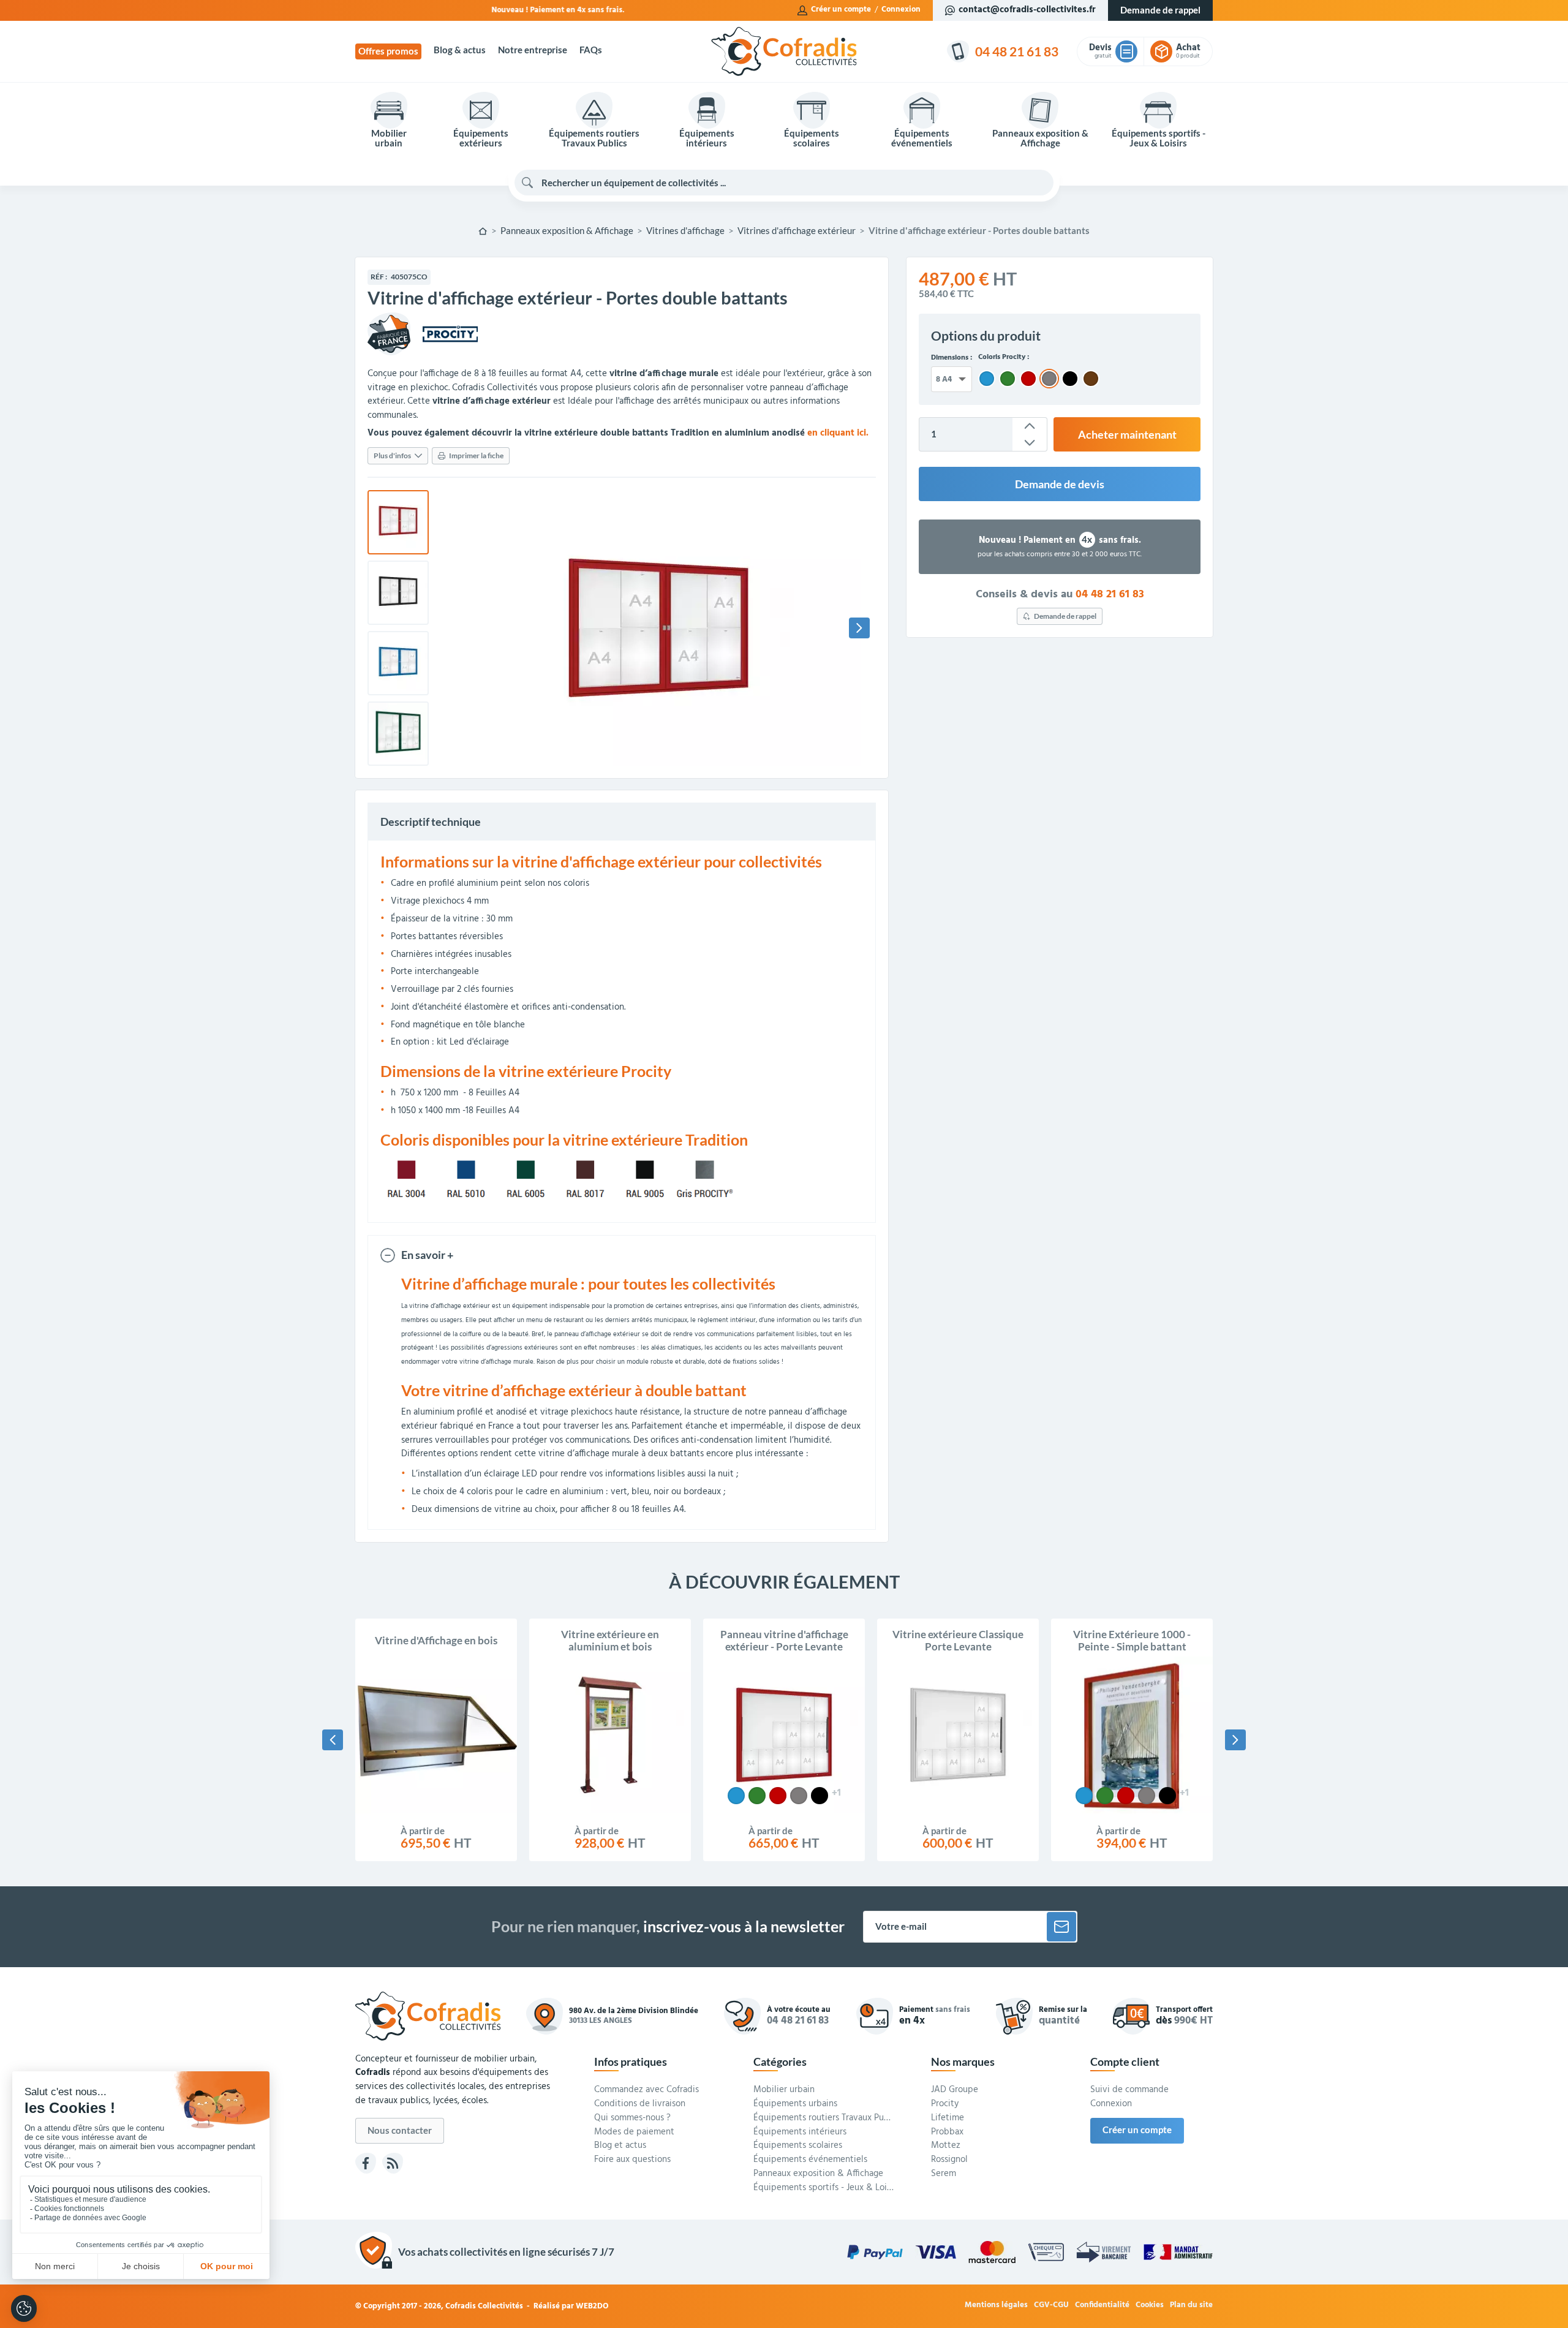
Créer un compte (841, 10)
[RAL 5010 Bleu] (736, 1796)
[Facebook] (366, 2163)
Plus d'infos (392, 455)
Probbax (947, 2133)
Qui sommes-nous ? (632, 2118)
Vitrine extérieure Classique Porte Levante (958, 1641)
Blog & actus (460, 50)
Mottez (946, 2146)
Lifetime (948, 2118)
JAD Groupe (955, 2090)
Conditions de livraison (640, 2104)
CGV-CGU (1051, 2306)
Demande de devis (1060, 484)
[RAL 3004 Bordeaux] (778, 1796)
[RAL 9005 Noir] (820, 1796)
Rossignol (949, 2160)
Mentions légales (996, 2306)
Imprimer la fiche (476, 455)
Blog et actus (620, 2146)
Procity (945, 2104)
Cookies (1150, 2306)
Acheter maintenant (1127, 434)
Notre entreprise (533, 50)
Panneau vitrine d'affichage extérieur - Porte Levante (784, 1641)
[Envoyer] (1061, 1927)
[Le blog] (393, 2163)
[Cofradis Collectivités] (784, 51)
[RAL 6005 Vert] (757, 1796)
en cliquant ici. (838, 433)
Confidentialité (1102, 2306)
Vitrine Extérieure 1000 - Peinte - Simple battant (1132, 1641)
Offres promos (388, 51)
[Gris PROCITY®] (799, 1796)
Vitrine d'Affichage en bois (436, 1641)
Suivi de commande (1129, 2090)
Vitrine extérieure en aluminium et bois (610, 1641)
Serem (944, 2174)
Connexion (901, 10)
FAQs (591, 50)
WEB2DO (592, 2306)
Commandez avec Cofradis (646, 2090)
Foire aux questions (632, 2160)
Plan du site (1191, 2306)
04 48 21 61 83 (1110, 595)
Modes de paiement (634, 2133)
